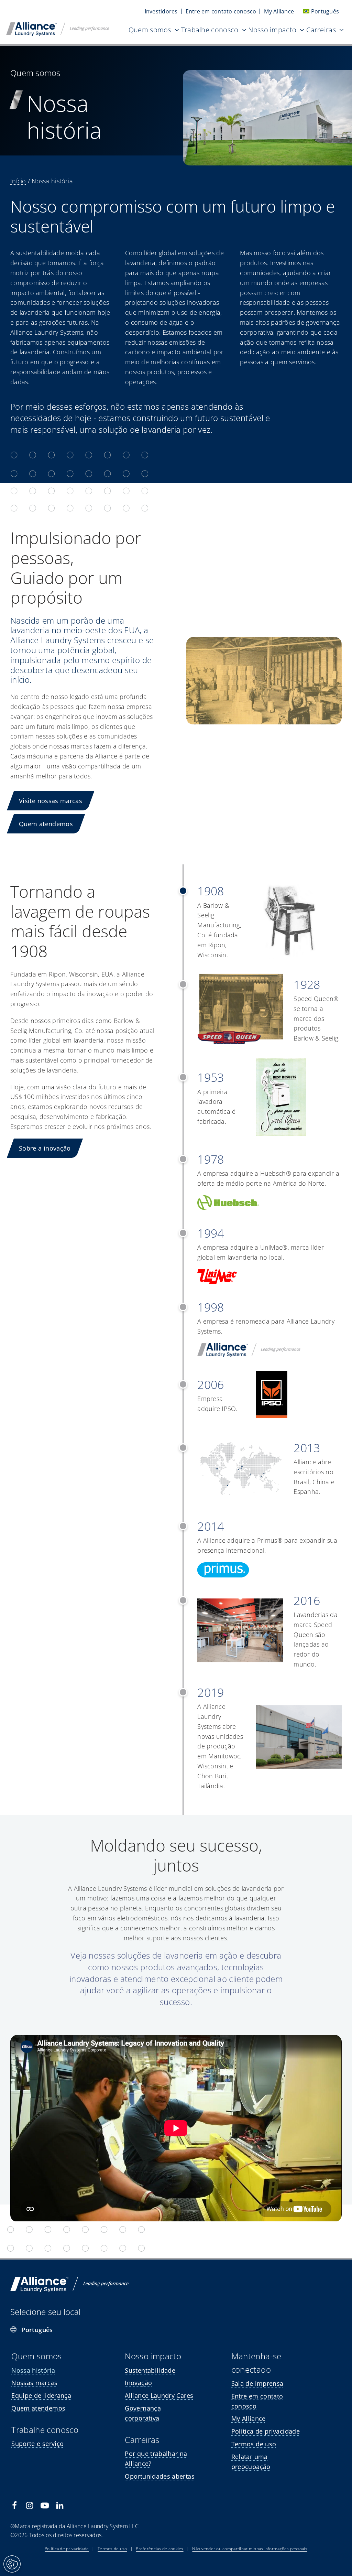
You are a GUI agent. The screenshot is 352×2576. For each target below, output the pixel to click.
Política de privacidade (67, 2549)
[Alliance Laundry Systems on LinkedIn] (60, 2505)
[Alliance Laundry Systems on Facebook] (14, 2505)
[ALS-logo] (58, 25)
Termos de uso (112, 2549)
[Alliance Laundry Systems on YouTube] (45, 2505)
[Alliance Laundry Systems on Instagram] (30, 2505)
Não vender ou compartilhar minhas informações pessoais (250, 2549)
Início (18, 181)
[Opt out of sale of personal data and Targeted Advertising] (12, 2564)
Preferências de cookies (159, 2549)
